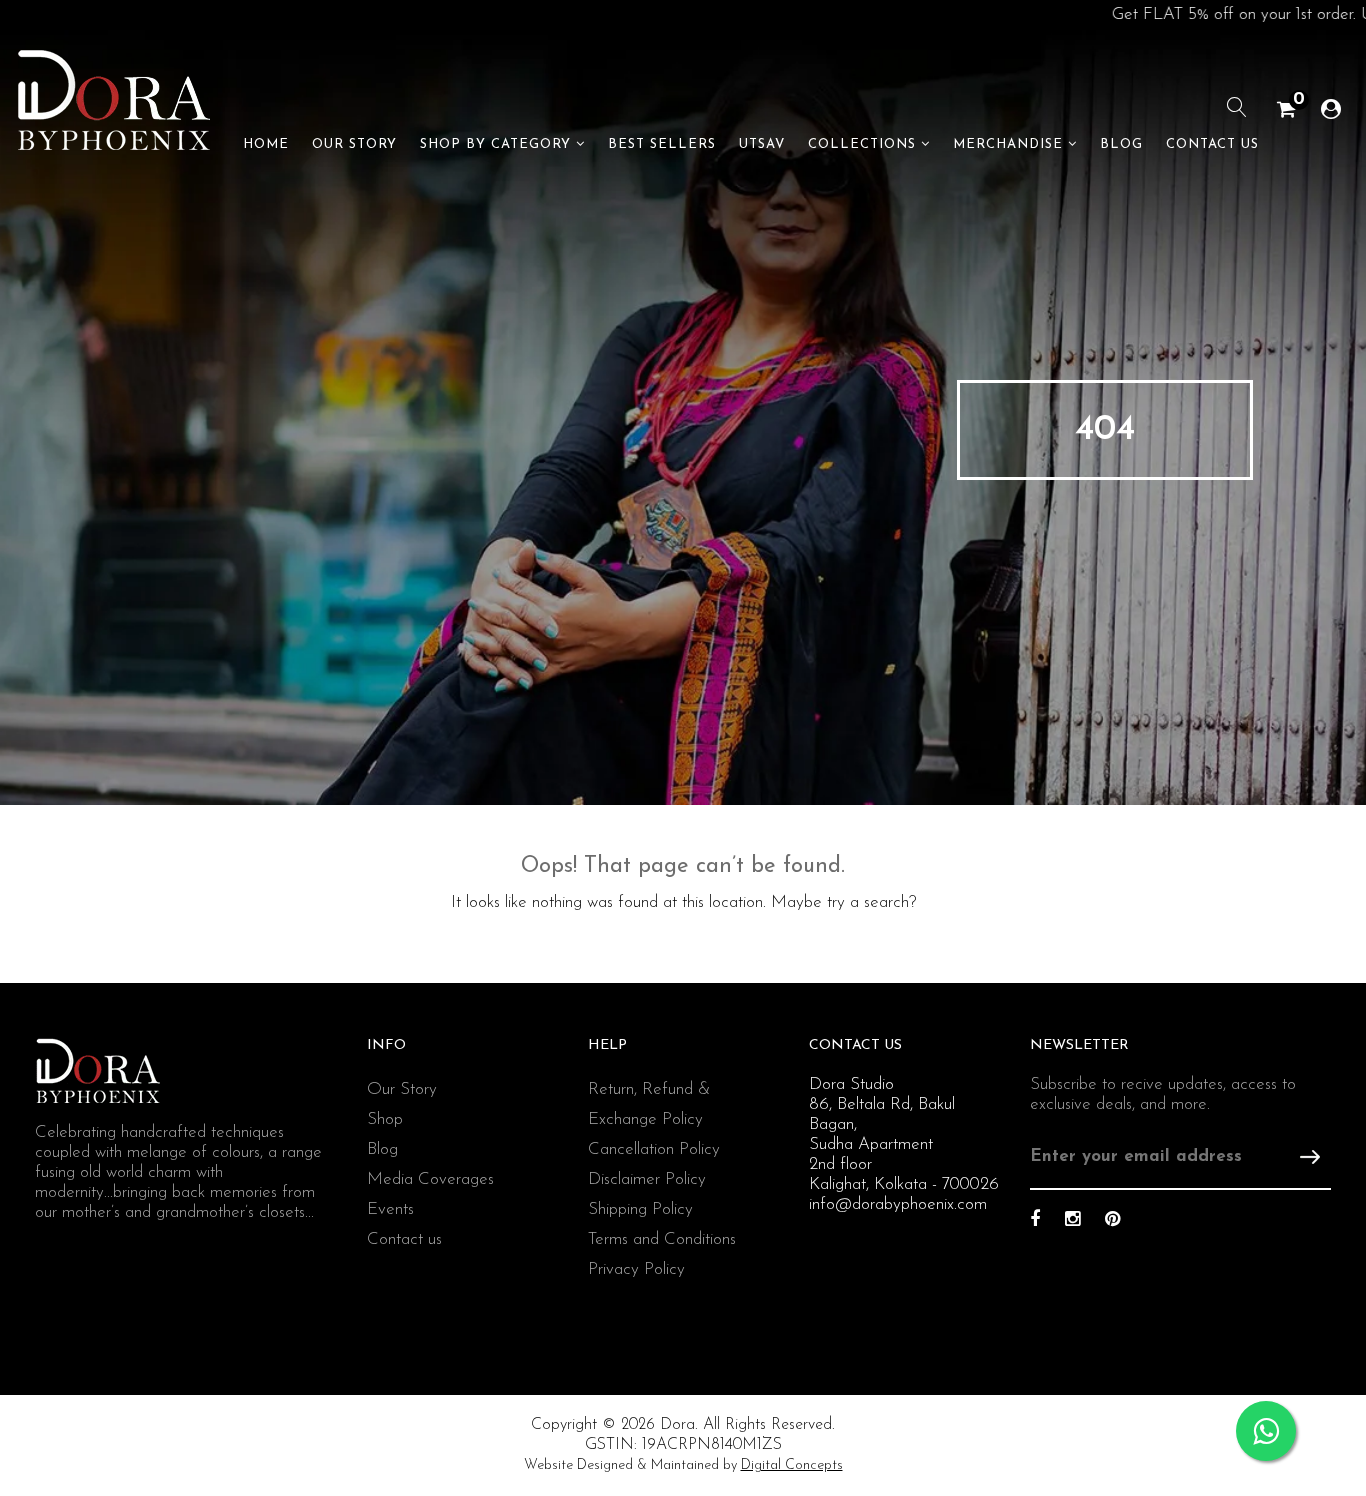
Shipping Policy (640, 1209)
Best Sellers (662, 144)
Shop (385, 1119)
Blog (1121, 144)
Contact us (404, 1239)
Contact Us (1212, 144)
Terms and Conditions (662, 1239)
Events (390, 1209)
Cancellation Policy (654, 1149)
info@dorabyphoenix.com (898, 1204)
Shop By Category (495, 144)
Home (266, 144)
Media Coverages (430, 1179)
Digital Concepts (792, 1465)
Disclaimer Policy (647, 1179)
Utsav (762, 144)
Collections (862, 144)
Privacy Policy (636, 1269)
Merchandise (1008, 144)
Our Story (354, 144)
